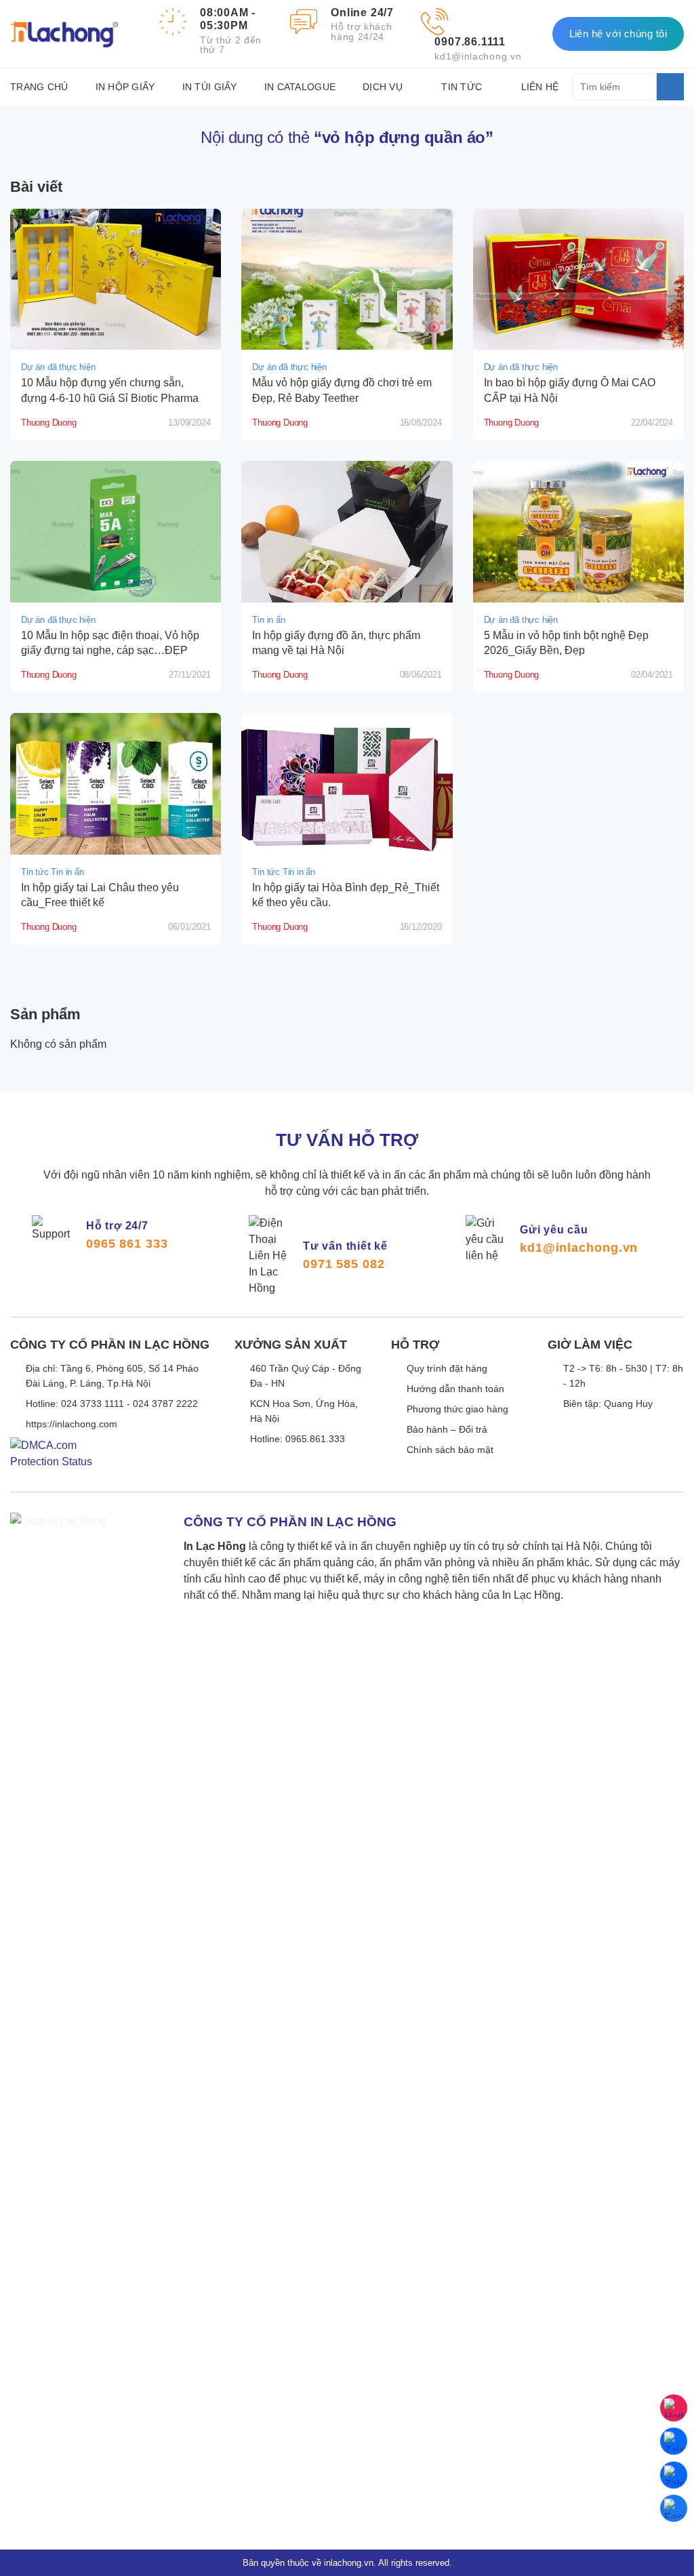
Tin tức (462, 87)
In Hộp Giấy (125, 87)
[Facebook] (674, 2508)
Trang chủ (39, 87)
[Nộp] (670, 87)
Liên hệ (540, 87)
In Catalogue (300, 87)
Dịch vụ (383, 87)
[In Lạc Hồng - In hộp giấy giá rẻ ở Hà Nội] (64, 34)
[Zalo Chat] (674, 2441)
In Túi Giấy (210, 87)
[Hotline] (674, 2408)
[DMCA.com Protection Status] (51, 1464)
